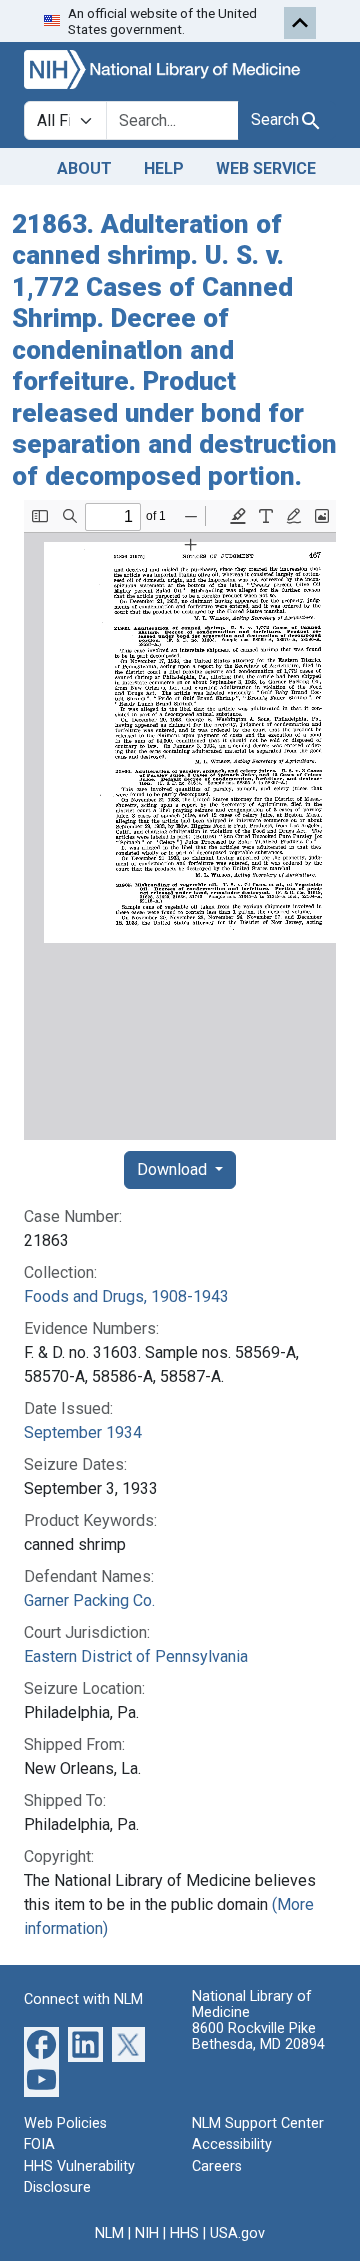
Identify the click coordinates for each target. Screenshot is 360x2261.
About (84, 168)
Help (164, 168)
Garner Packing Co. (89, 1600)
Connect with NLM (83, 1999)
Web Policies (65, 2123)
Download (174, 1169)
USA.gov (237, 2233)
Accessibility (232, 2144)
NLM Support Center (258, 2123)
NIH (147, 2233)
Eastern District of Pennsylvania (136, 1656)
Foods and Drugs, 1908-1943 (126, 1296)
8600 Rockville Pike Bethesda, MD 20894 (258, 2036)
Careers (217, 2166)
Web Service (266, 168)
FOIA (39, 2144)
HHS (184, 2233)
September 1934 (83, 1432)
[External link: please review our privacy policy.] (41, 2042)
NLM (109, 2233)
